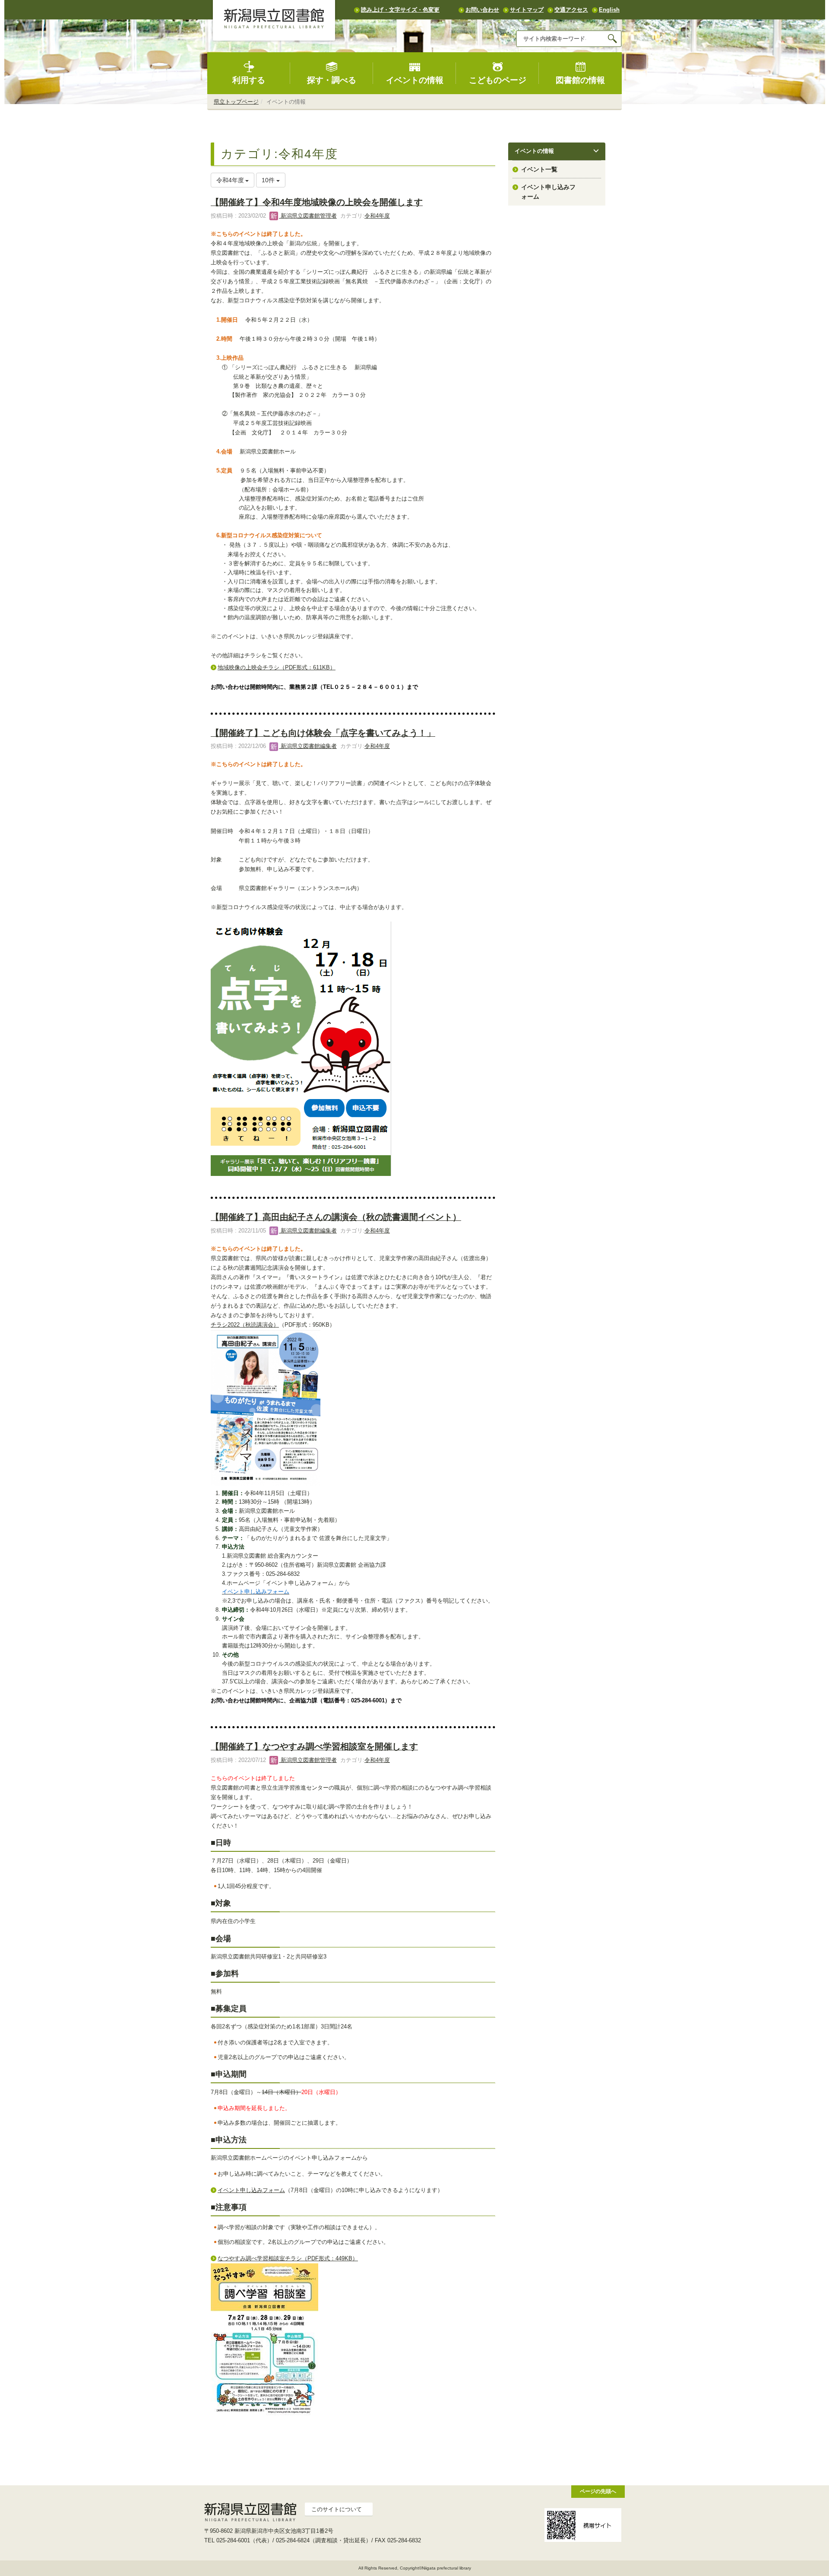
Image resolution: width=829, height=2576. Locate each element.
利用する (249, 80)
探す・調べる (332, 80)
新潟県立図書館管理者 (308, 216)
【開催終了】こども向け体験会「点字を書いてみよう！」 (323, 733)
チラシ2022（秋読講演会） (245, 1325)
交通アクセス (571, 10)
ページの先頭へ (598, 2491)
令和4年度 (377, 216)
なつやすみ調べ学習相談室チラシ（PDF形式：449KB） (288, 2258)
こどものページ (498, 80)
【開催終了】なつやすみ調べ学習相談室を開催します (314, 1746)
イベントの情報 (415, 80)
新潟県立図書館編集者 (308, 746)
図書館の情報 (580, 80)
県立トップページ (236, 102)
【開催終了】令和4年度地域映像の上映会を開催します (317, 202)
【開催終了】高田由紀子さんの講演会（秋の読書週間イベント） (336, 1217)
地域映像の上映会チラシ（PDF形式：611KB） (277, 667)
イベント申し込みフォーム (251, 2190)
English (609, 10)
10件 (269, 180)
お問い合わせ (482, 10)
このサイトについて (337, 2509)
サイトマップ (527, 10)
